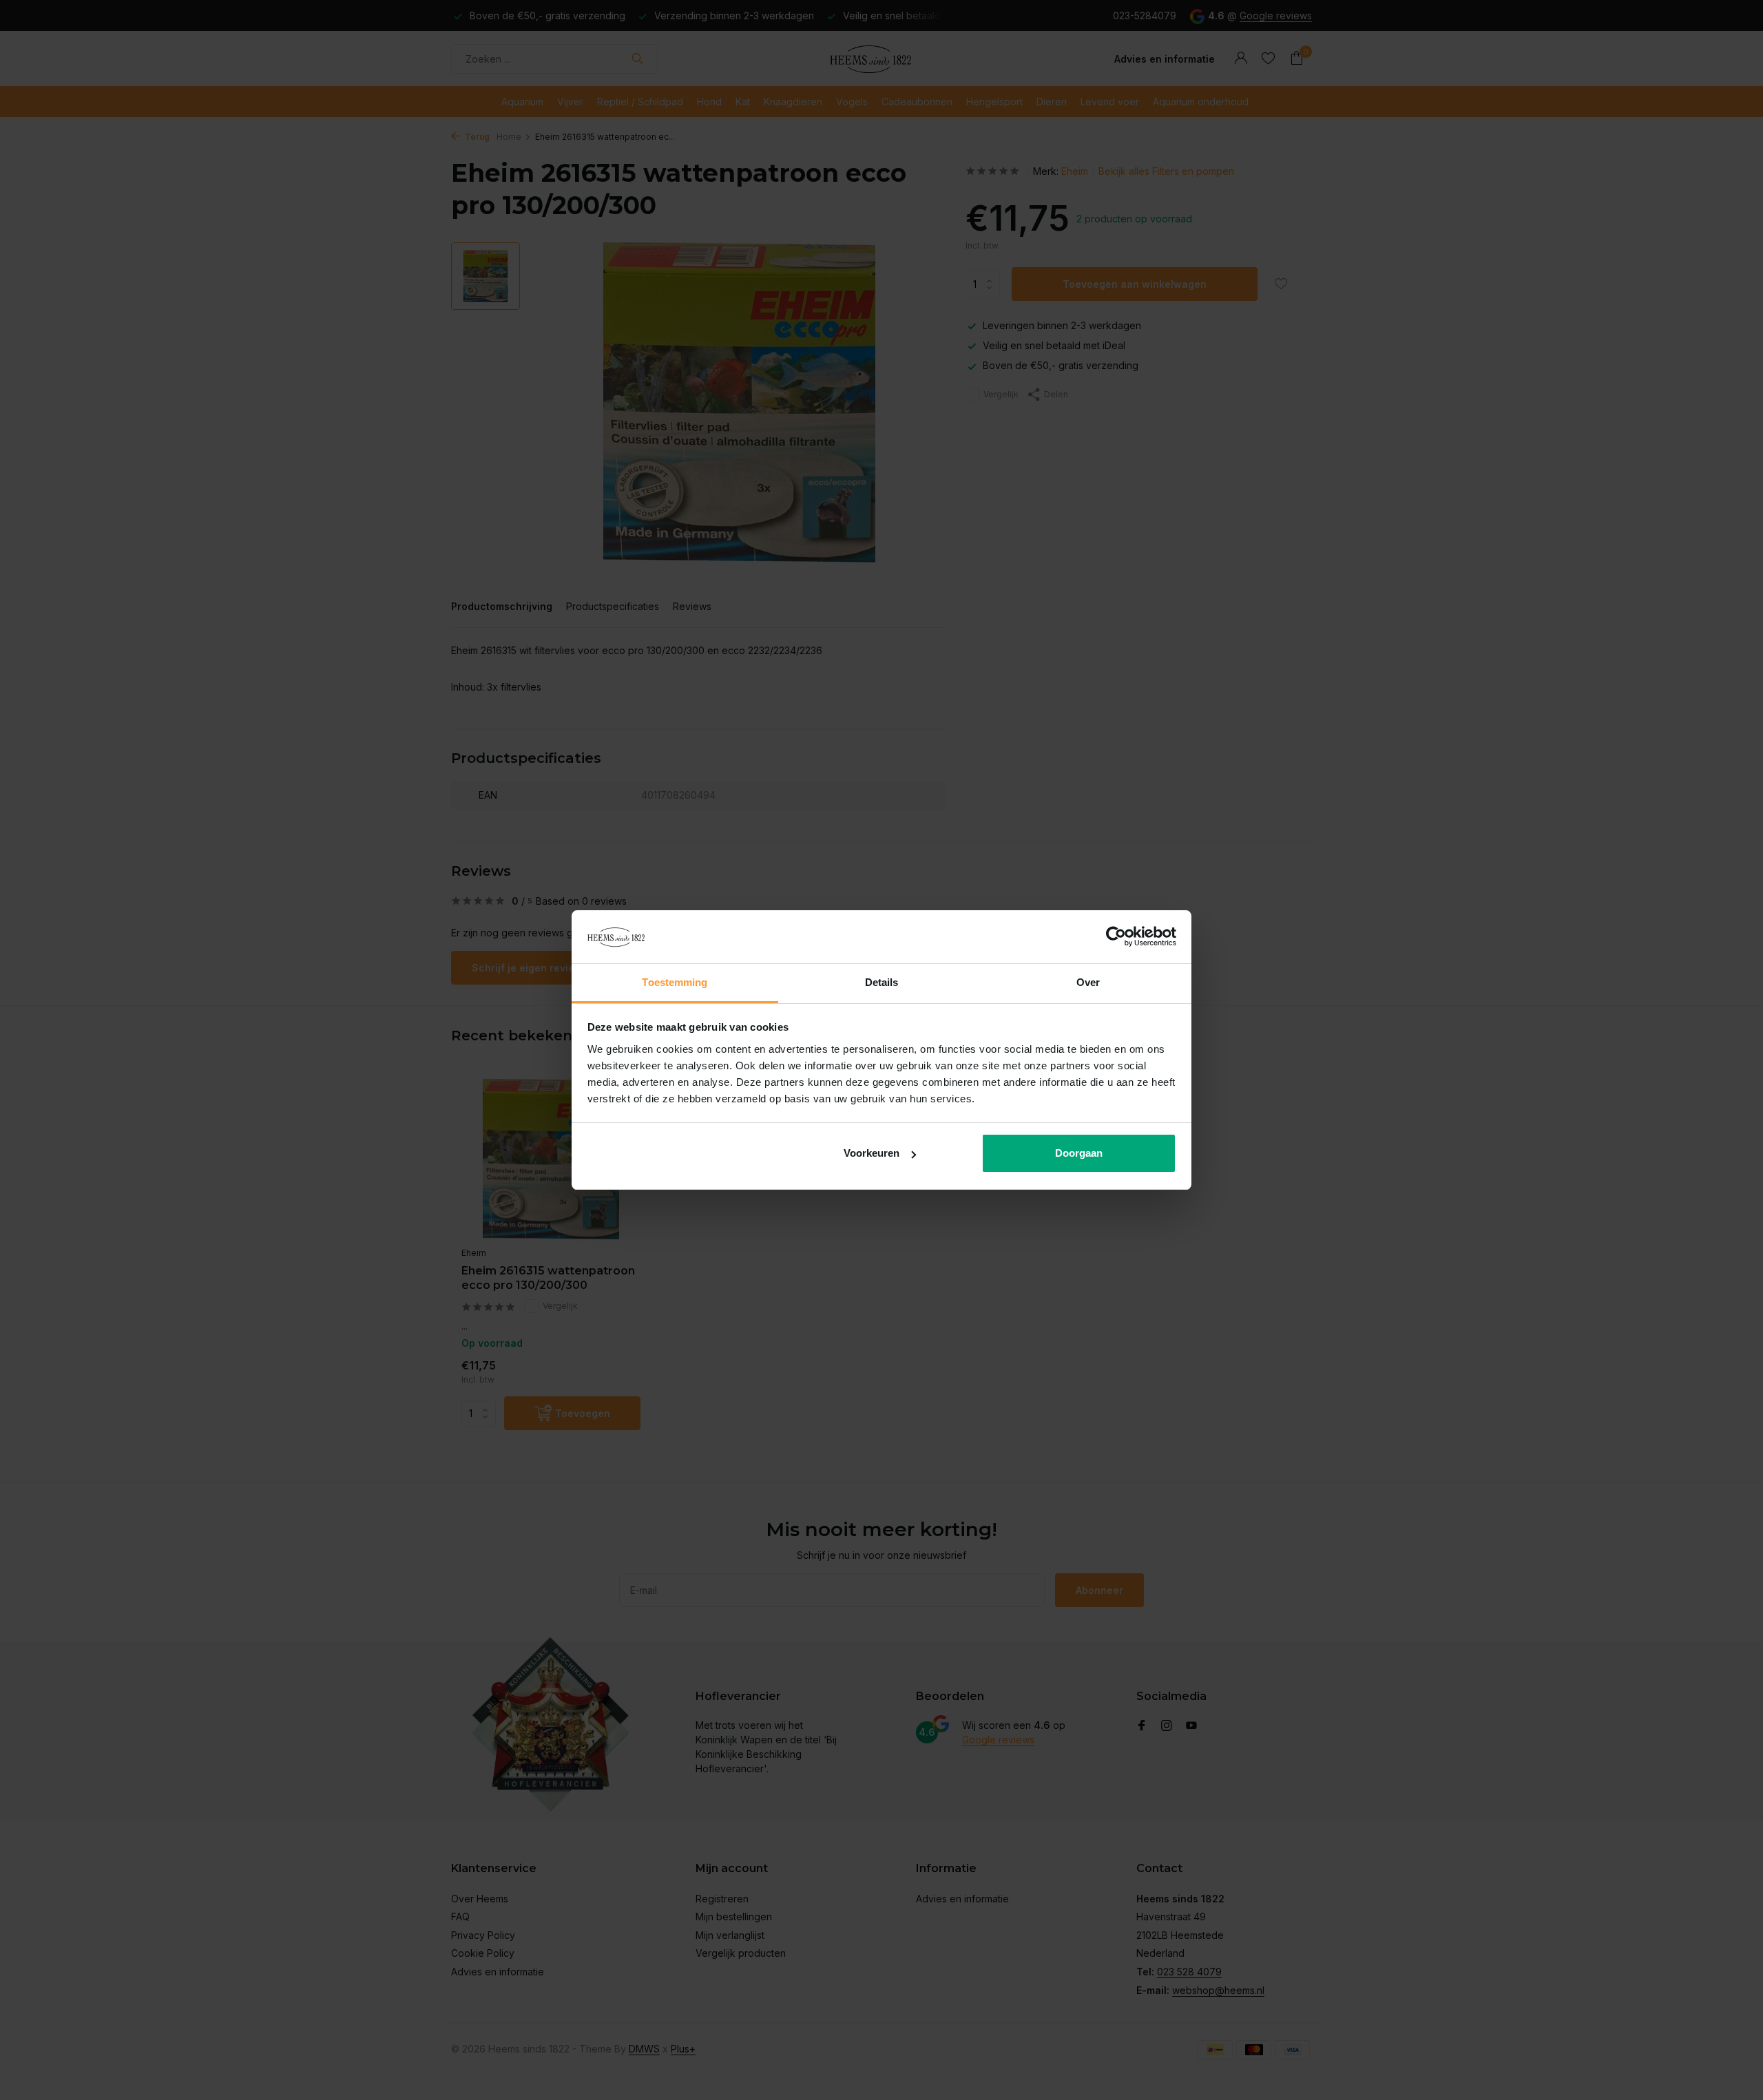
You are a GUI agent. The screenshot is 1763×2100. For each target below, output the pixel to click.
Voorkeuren (872, 1153)
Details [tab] (882, 982)
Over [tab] (1088, 982)
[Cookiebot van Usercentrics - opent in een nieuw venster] (1116, 937)
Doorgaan (1079, 1153)
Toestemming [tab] (675, 982)
